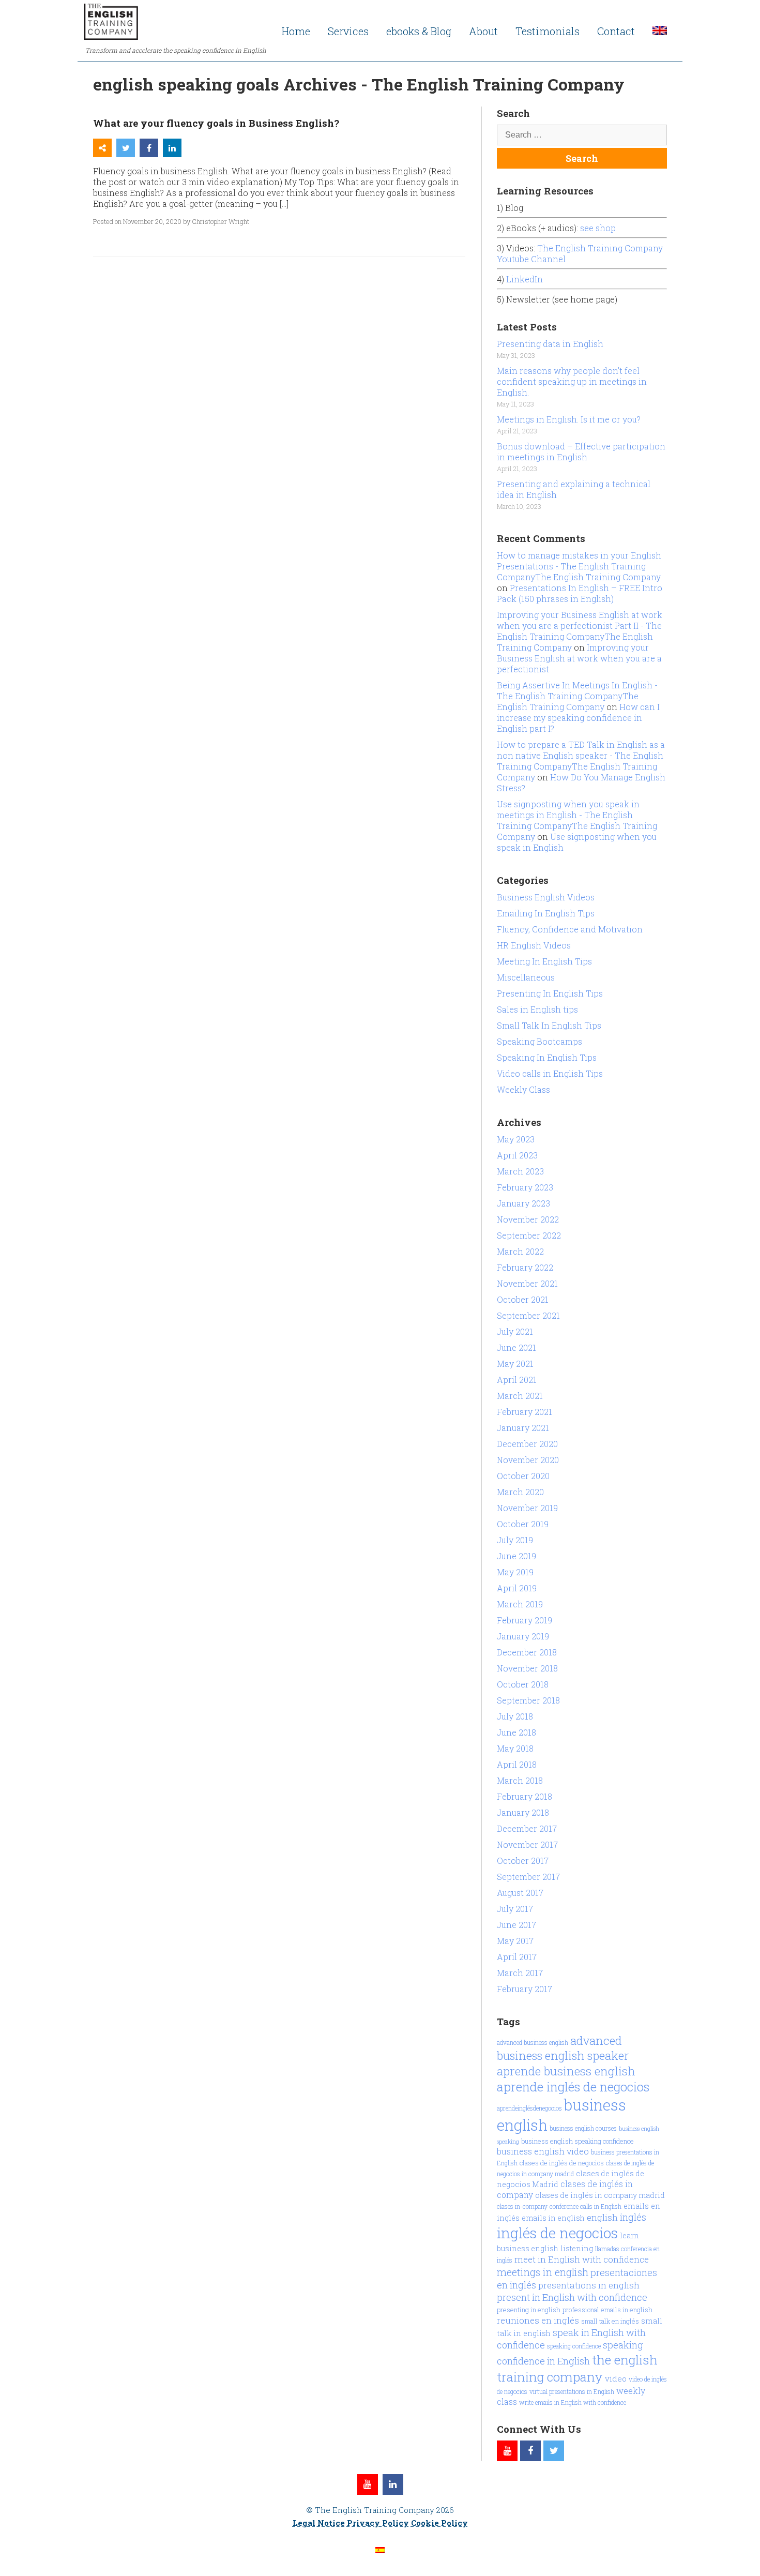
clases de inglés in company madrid (600, 2195)
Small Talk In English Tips (549, 1025)
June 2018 (516, 1732)
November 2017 (527, 1844)
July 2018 (515, 1716)
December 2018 (527, 1652)
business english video (543, 2151)
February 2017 (525, 1989)
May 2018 (515, 1748)
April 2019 (517, 1588)
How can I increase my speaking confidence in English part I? (578, 718)
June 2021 (516, 1347)
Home (296, 31)
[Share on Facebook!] (149, 148)
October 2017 (523, 1861)
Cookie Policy (439, 2523)
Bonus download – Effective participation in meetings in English (581, 451)
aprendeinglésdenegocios (529, 2108)
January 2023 (523, 1203)
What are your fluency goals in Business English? (216, 123)
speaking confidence (574, 2346)
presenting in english (529, 2310)
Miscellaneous (526, 977)
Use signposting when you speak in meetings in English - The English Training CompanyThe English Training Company (577, 820)
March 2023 (520, 1171)
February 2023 (525, 1187)
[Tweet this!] (126, 148)
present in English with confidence (572, 2297)
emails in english (553, 2218)
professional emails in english (607, 2310)
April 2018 (517, 1764)
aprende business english (566, 2071)
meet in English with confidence (582, 2259)
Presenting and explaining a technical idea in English (574, 489)
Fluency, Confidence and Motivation (570, 929)
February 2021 (525, 1412)
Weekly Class (523, 1089)
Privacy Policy (378, 2523)
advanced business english (533, 2042)
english (602, 2217)
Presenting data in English (550, 344)
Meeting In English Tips (544, 961)
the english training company (577, 2368)
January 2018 (523, 1812)
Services (348, 31)
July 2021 (515, 1331)
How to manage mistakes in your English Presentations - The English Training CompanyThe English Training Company (579, 566)
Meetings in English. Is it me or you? (569, 419)
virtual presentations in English (572, 2391)
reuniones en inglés (538, 2320)
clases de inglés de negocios (562, 2163)
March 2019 (520, 1604)
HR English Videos (534, 945)
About (483, 31)
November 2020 (528, 1460)
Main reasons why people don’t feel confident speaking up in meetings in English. (572, 381)
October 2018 (523, 1684)
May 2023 (516, 1139)
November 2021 (527, 1283)
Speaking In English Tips (547, 1057)
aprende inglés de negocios (573, 2087)
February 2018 (525, 1796)
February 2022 (525, 1267)
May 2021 (515, 1364)
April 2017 (517, 1957)
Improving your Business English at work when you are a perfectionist (579, 658)
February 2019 (525, 1620)
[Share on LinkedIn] (172, 148)
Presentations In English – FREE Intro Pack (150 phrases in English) (580, 593)
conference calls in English (586, 2206)
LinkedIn (525, 279)
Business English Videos (546, 897)
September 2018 (528, 1700)
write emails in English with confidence (573, 2402)
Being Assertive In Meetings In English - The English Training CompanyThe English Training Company (577, 696)
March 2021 (520, 1396)
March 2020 (520, 1492)
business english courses (583, 2128)
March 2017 (520, 1973)
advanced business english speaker (563, 2048)
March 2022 (520, 1251)
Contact (616, 31)
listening (577, 2248)
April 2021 (517, 1380)
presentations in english (589, 2285)
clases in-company (522, 2206)
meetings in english (543, 2272)
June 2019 (516, 1556)
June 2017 (516, 1925)
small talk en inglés (610, 2321)
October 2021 (523, 1299)
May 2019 (515, 1572)
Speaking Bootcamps (539, 1041)
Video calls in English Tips (550, 1073)
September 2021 (528, 1315)
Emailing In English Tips (546, 913)
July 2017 (515, 1909)
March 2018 (520, 1780)
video (616, 2378)
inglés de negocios (557, 2233)
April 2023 (517, 1155)
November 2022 (528, 1219)
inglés (633, 2217)
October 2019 (523, 1524)
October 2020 (523, 1476)
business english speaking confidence (577, 2141)
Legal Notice (319, 2523)
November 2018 (527, 1668)
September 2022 (529, 1235)
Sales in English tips (537, 1009)
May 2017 (515, 1941)
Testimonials (548, 31)
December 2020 (527, 1444)
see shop (599, 228)
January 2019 (523, 1636)
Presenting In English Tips (550, 993)
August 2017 (520, 1893)
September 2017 (528, 1877)
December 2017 (527, 1828)
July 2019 (515, 1540)
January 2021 (523, 1428)
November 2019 (527, 1508)
